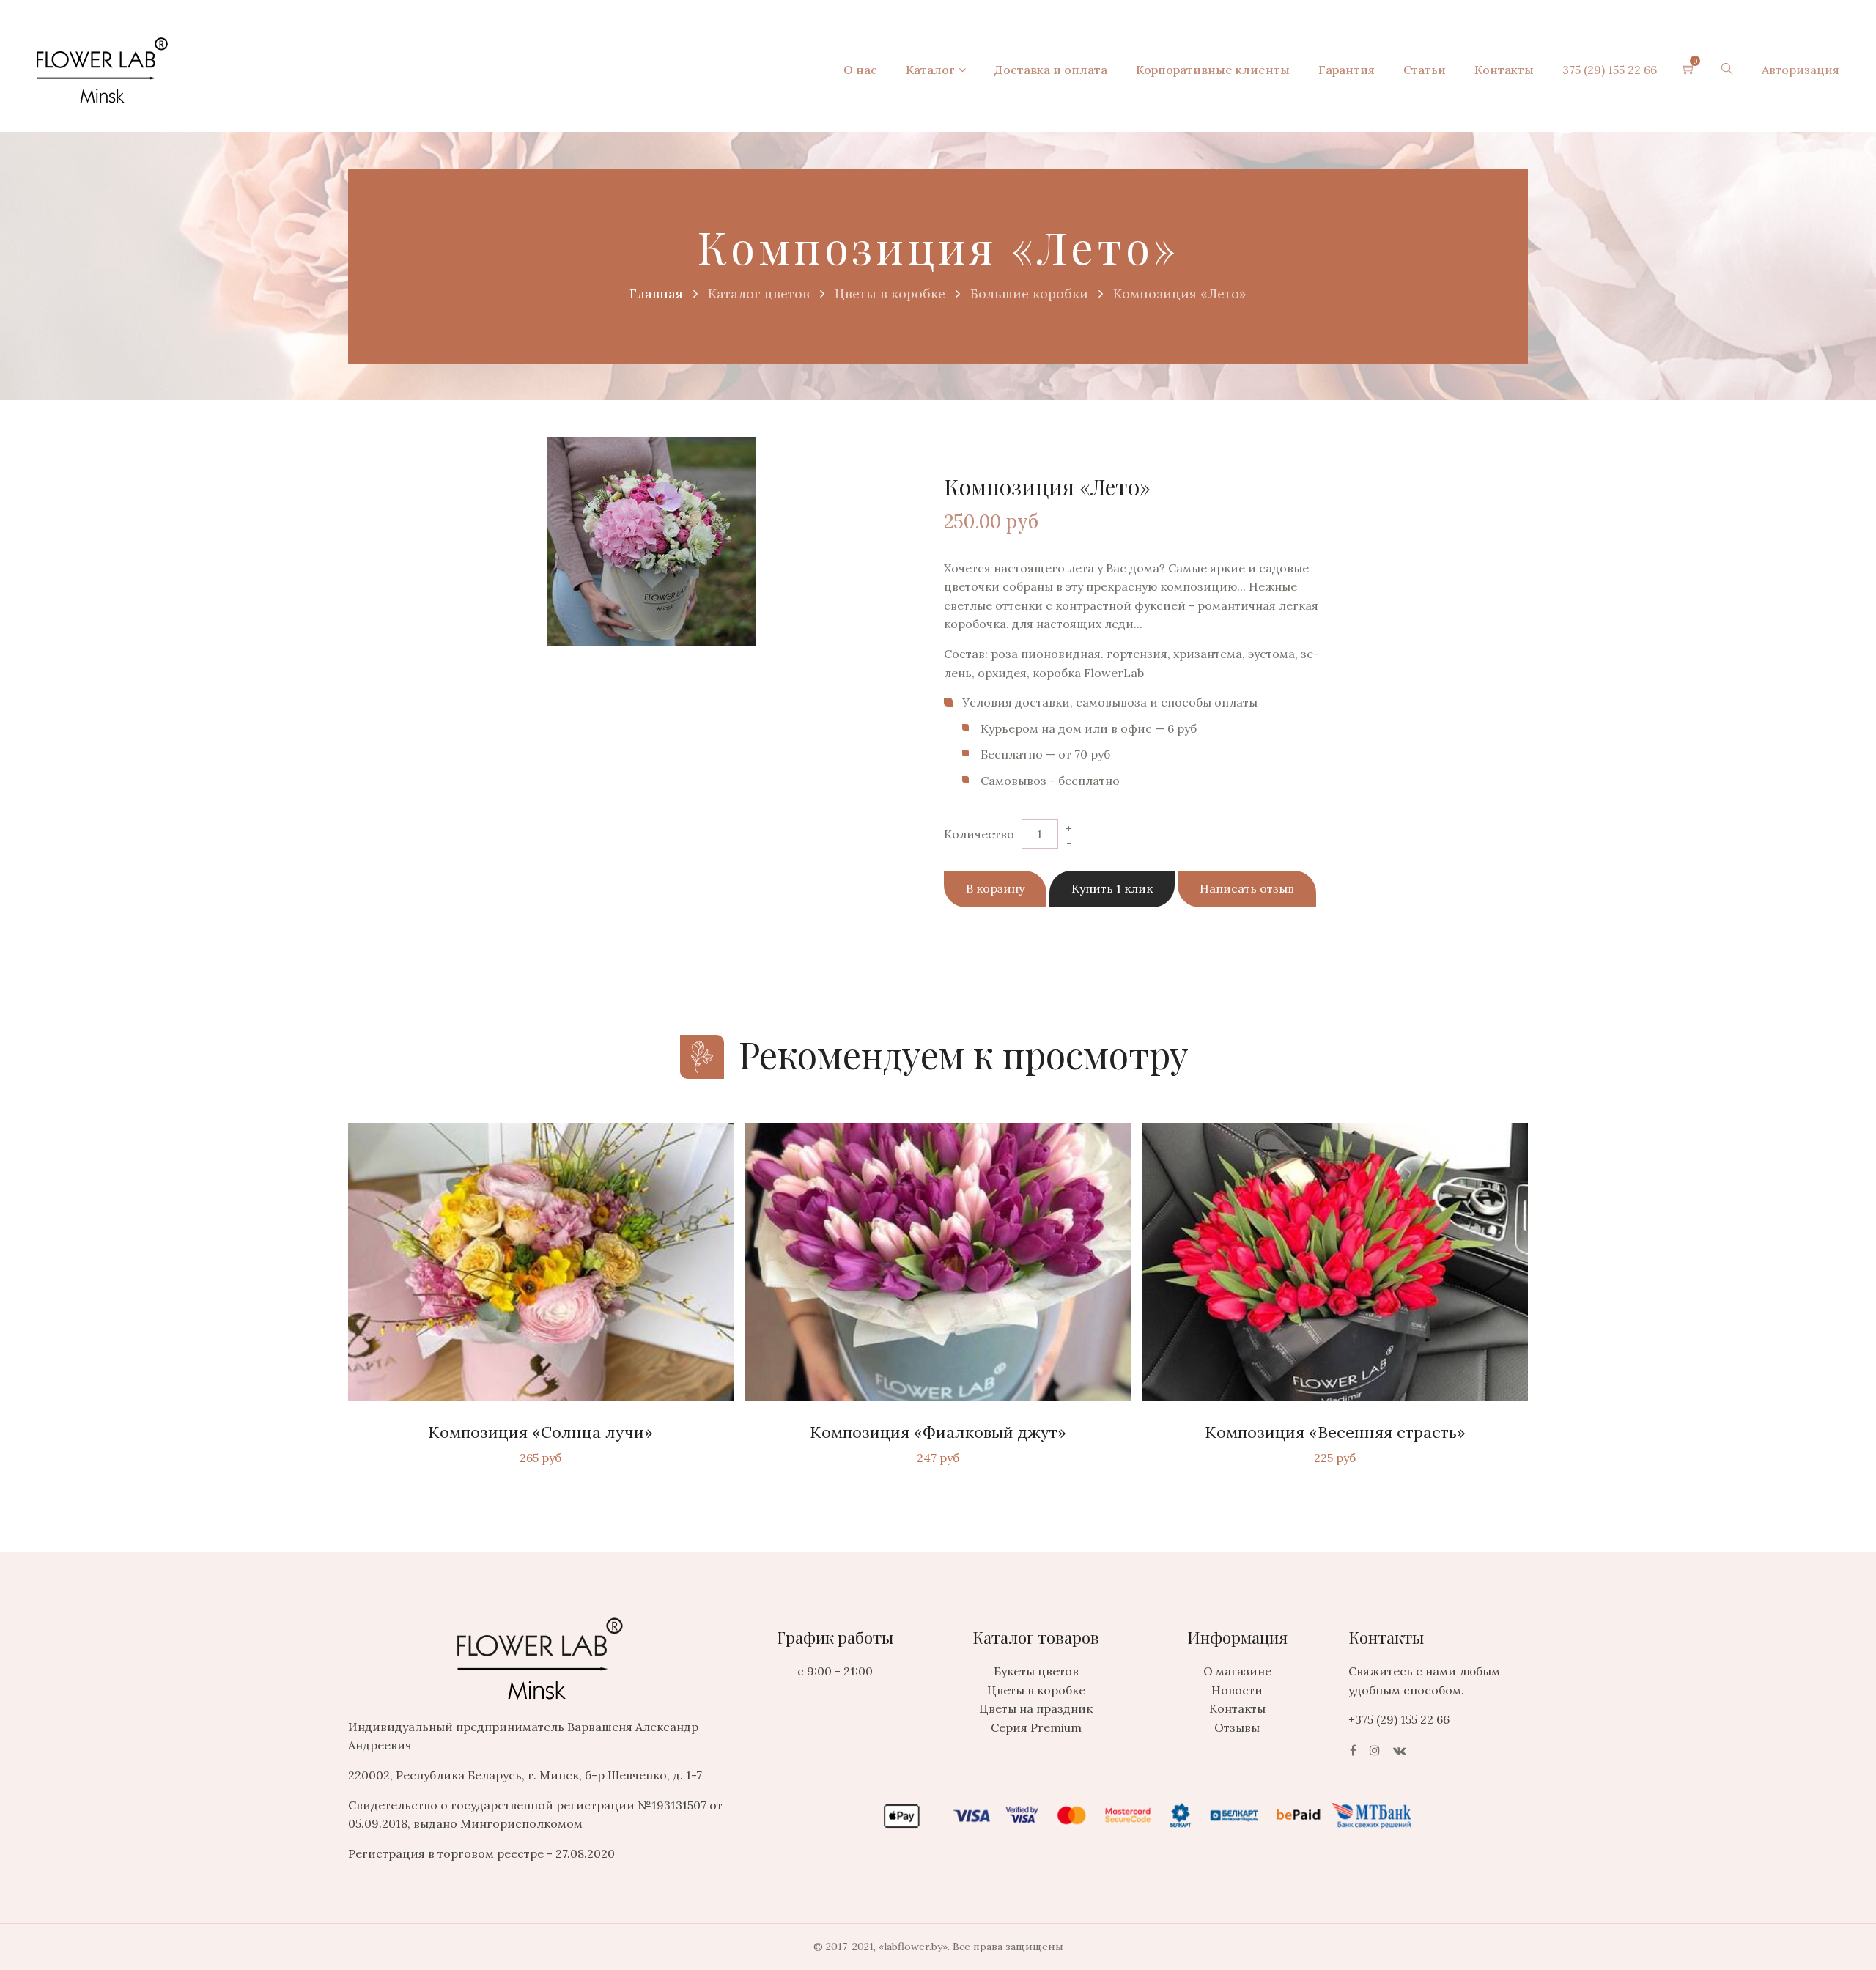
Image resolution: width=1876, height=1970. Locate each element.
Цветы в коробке (1036, 1690)
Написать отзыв (1247, 888)
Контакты (1504, 70)
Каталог (930, 70)
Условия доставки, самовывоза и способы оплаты (1110, 702)
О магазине (1237, 1671)
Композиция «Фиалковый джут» (938, 1432)
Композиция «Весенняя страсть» (1335, 1432)
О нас (860, 70)
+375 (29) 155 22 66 (1606, 70)
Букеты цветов (1036, 1671)
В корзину (995, 888)
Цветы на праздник (1036, 1708)
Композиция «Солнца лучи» (540, 1432)
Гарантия (1347, 70)
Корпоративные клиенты (1213, 70)
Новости (1237, 1690)
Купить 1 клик (1112, 888)
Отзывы (1237, 1727)
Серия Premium (1036, 1727)
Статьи (1425, 70)
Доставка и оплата (1051, 70)
